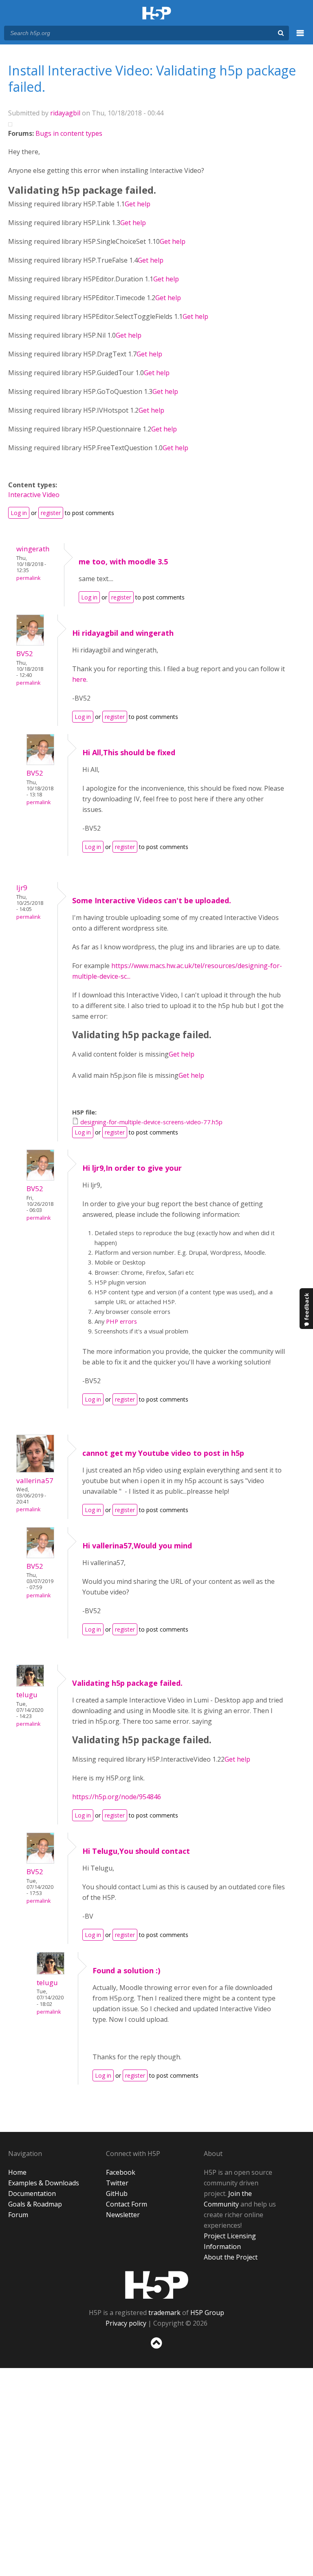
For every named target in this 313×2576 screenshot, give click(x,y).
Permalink (28, 578)
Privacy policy (126, 2323)
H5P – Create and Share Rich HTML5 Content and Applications (157, 14)
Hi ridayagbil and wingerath (123, 633)
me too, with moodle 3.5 (123, 562)
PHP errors (121, 1321)
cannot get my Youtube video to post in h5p (163, 1453)
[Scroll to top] (156, 2350)
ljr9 (22, 888)
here (79, 679)
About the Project (231, 2257)
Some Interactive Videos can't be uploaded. (152, 900)
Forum (18, 2215)
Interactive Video (34, 495)
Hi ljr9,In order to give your (132, 1168)
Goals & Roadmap (35, 2204)
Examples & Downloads (44, 2183)
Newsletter (123, 2215)
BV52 (25, 653)
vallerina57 (35, 1480)
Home (17, 2172)
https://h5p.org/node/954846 (117, 1797)
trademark (164, 2313)
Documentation (32, 2193)
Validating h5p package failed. (127, 1683)
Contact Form (127, 2204)
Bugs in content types (69, 133)
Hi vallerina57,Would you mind (137, 1546)
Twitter (117, 2183)
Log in (19, 513)
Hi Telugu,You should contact (136, 1851)
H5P (157, 2285)
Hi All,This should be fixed (129, 752)
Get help (138, 204)
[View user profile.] (30, 643)
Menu (300, 38)
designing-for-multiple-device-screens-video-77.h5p (151, 1122)
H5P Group (207, 2313)
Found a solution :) (126, 1970)
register (51, 513)
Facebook (121, 2172)
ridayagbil (65, 113)
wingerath (33, 549)
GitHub (117, 2193)
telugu (27, 1695)
